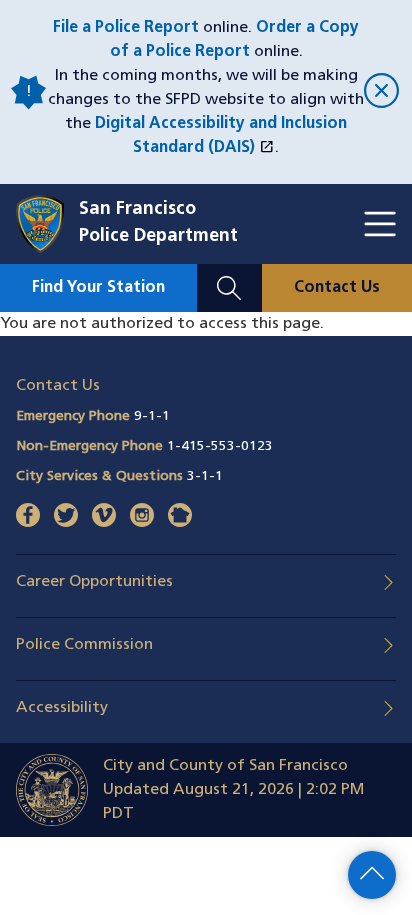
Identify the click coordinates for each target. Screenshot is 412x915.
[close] (380, 92)
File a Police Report (126, 28)
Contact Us (337, 288)
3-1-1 (205, 476)
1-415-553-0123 (220, 446)
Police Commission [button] (84, 645)
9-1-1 (152, 416)
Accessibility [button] (62, 708)
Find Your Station (98, 288)
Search (229, 276)
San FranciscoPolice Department (158, 223)
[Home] (47, 224)
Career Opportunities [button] (94, 582)
